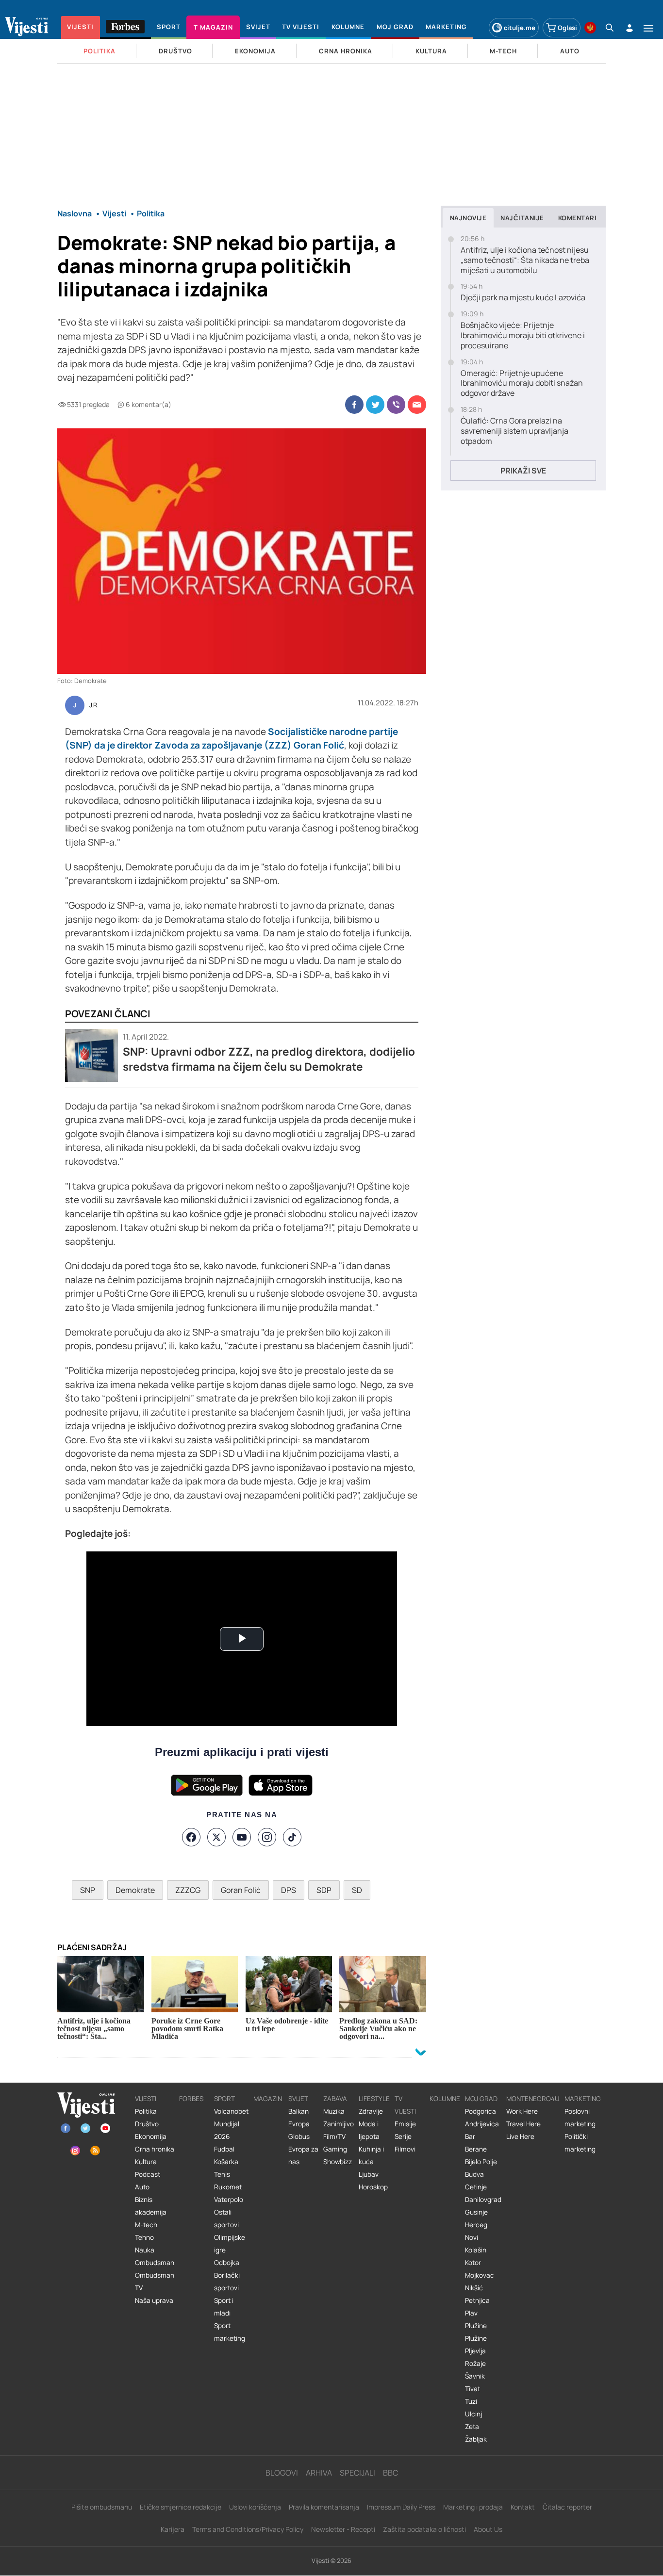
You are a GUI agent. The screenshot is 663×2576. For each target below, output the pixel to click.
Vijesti (146, 2099)
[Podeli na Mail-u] (417, 405)
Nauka (145, 2250)
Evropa (299, 2124)
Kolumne (445, 2099)
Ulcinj (473, 2414)
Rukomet (228, 2187)
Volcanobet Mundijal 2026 (231, 2124)
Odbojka (227, 2263)
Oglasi (567, 28)
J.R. (94, 705)
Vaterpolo (229, 2200)
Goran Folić (241, 1890)
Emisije (405, 2124)
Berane (476, 2149)
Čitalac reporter (567, 2507)
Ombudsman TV (155, 2282)
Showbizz (338, 2162)
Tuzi (471, 2401)
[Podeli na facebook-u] (354, 405)
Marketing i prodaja (473, 2507)
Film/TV (334, 2136)
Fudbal (224, 2149)
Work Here (522, 2111)
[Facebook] (191, 1837)
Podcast (148, 2174)
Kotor (473, 2263)
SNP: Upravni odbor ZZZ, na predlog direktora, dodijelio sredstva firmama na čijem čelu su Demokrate (269, 1059)
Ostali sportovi (226, 2218)
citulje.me (520, 28)
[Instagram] (267, 1837)
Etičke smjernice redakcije (181, 2507)
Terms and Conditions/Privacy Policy (248, 2529)
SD (357, 1890)
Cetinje (476, 2187)
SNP (88, 1890)
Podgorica (481, 2111)
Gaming (335, 2149)
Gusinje (476, 2212)
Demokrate (135, 1890)
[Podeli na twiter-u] (375, 405)
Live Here (520, 2136)
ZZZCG (188, 1890)
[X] (216, 1837)
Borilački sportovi (227, 2282)
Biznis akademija (151, 2206)
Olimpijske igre (230, 2244)
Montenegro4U (533, 2099)
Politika (146, 2111)
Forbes (191, 2099)
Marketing (583, 2099)
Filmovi (405, 2149)
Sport (224, 2099)
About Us (488, 2529)
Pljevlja (475, 2351)
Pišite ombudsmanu (102, 2507)
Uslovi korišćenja (255, 2507)
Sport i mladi (224, 2307)
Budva (474, 2174)
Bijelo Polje (481, 2162)
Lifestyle (374, 2099)
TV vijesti (405, 2105)
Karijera (173, 2529)
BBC (390, 2473)
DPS (289, 1890)
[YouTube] (242, 1837)
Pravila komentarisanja (324, 2507)
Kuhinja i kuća (371, 2155)
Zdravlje (371, 2111)
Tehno (144, 2237)
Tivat (472, 2389)
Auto (142, 2187)
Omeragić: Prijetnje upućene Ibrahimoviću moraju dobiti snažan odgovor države (522, 383)
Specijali (357, 2473)
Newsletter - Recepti (343, 2529)
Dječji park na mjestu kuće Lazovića (523, 298)
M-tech (146, 2225)
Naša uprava (154, 2300)
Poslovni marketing (580, 2118)
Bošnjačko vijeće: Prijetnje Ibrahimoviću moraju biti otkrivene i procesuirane (523, 335)
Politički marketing (580, 2143)
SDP (324, 1890)
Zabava (335, 2099)
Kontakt (523, 2507)
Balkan (298, 2111)
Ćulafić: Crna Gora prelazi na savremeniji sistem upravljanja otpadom (514, 431)
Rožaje (475, 2364)
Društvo (147, 2124)
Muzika (334, 2111)
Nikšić (474, 2288)
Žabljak (476, 2439)
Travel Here (523, 2124)
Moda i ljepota (369, 2130)
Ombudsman (155, 2263)
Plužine (476, 2326)
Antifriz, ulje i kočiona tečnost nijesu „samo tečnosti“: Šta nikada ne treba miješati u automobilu (525, 260)
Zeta (472, 2427)
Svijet (298, 2099)
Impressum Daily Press (401, 2507)
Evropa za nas (303, 2155)
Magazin (268, 2099)
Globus (299, 2136)
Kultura (146, 2162)
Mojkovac (480, 2275)
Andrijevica (482, 2124)
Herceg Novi (476, 2231)
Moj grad (481, 2099)
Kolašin (476, 2250)
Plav (471, 2313)
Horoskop (373, 2187)
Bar (470, 2136)
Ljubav (369, 2174)
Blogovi (282, 2473)
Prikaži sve (523, 471)
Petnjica (477, 2300)
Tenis (222, 2174)
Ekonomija (151, 2136)
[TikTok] (292, 1837)
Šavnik (475, 2376)
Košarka (226, 2162)
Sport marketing (230, 2332)
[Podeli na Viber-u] (396, 405)
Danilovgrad (483, 2200)
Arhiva (319, 2473)
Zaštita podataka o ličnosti (424, 2529)
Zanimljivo (339, 2124)
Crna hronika (155, 2149)
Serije (403, 2136)
